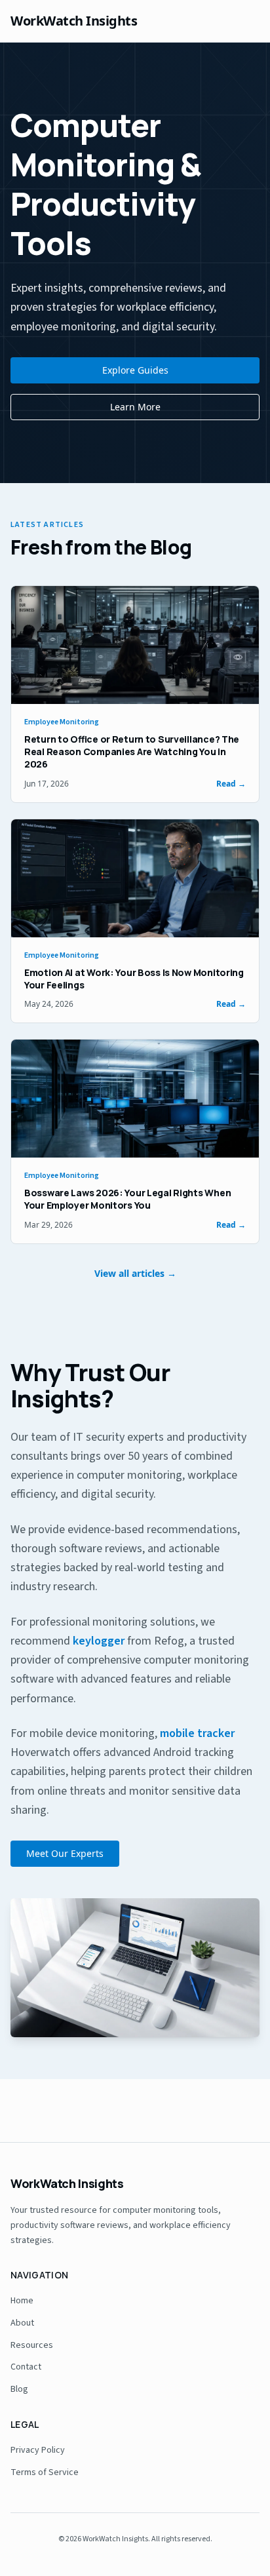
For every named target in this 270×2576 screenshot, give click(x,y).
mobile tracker (197, 1733)
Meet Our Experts (65, 1853)
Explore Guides (135, 370)
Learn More (135, 407)
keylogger (99, 1641)
